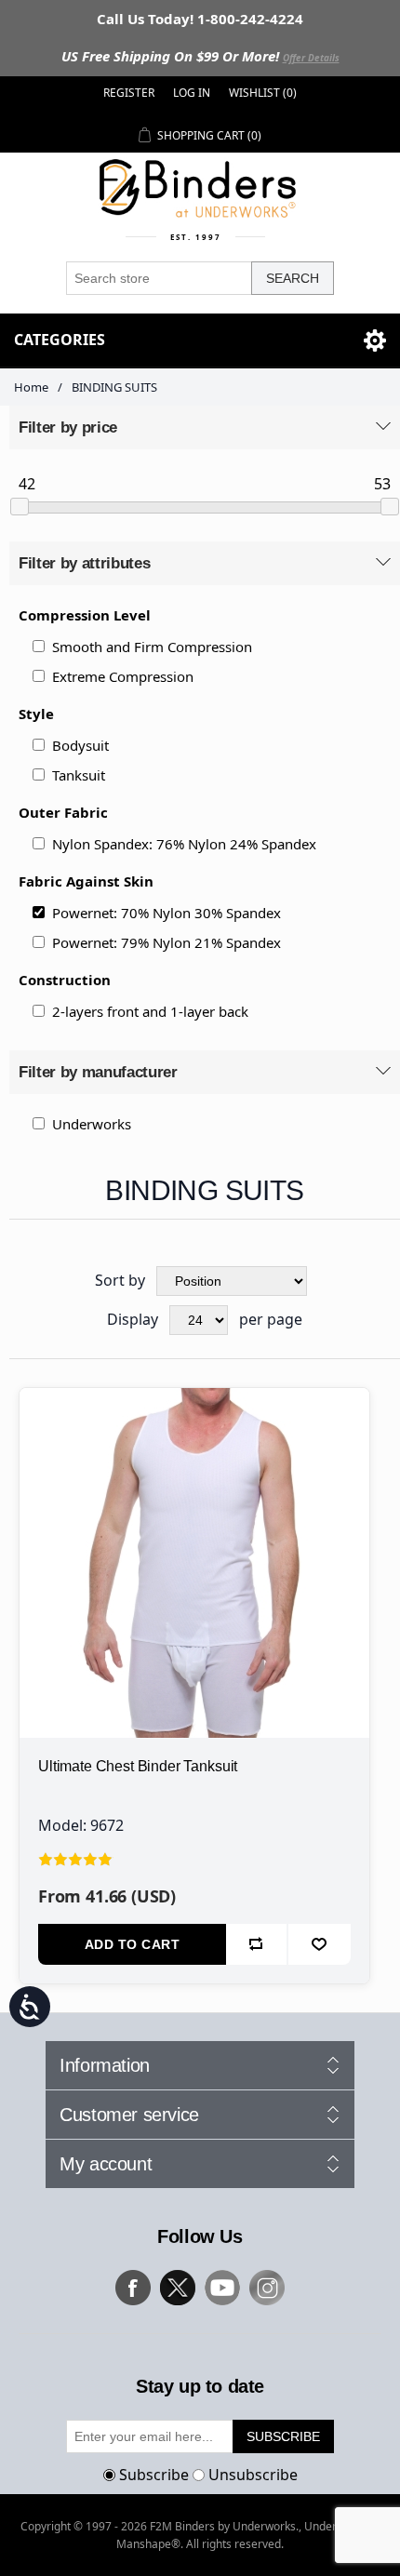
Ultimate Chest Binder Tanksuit (138, 1766)
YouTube (222, 2288)
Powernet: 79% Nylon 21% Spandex (167, 942)
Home (31, 387)
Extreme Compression (123, 676)
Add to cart (133, 1944)
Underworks (92, 1124)
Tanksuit (79, 775)
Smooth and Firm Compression (152, 647)
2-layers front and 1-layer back (150, 1011)
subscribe (283, 2436)
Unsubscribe (253, 2475)
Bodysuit (80, 745)
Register (129, 93)
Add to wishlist (320, 1944)
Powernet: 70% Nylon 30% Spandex (167, 913)
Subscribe (154, 2475)
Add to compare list (257, 1944)
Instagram (267, 2288)
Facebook (133, 2288)
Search (293, 278)
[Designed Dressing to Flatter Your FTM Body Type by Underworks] (194, 1563)
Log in (192, 93)
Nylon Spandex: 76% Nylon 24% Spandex (184, 844)
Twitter (178, 2288)
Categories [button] (60, 340)
